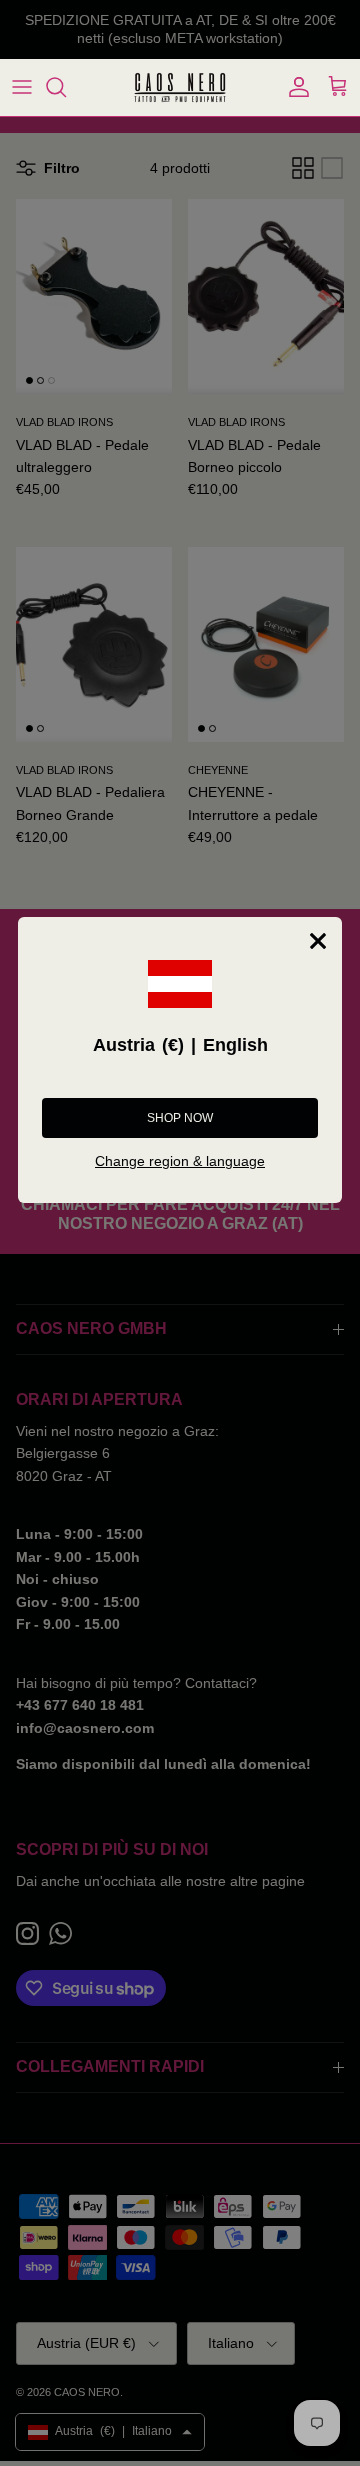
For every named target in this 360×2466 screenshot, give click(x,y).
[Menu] (22, 87)
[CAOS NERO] (180, 87)
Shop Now (180, 1118)
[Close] (318, 941)
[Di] (66, 87)
